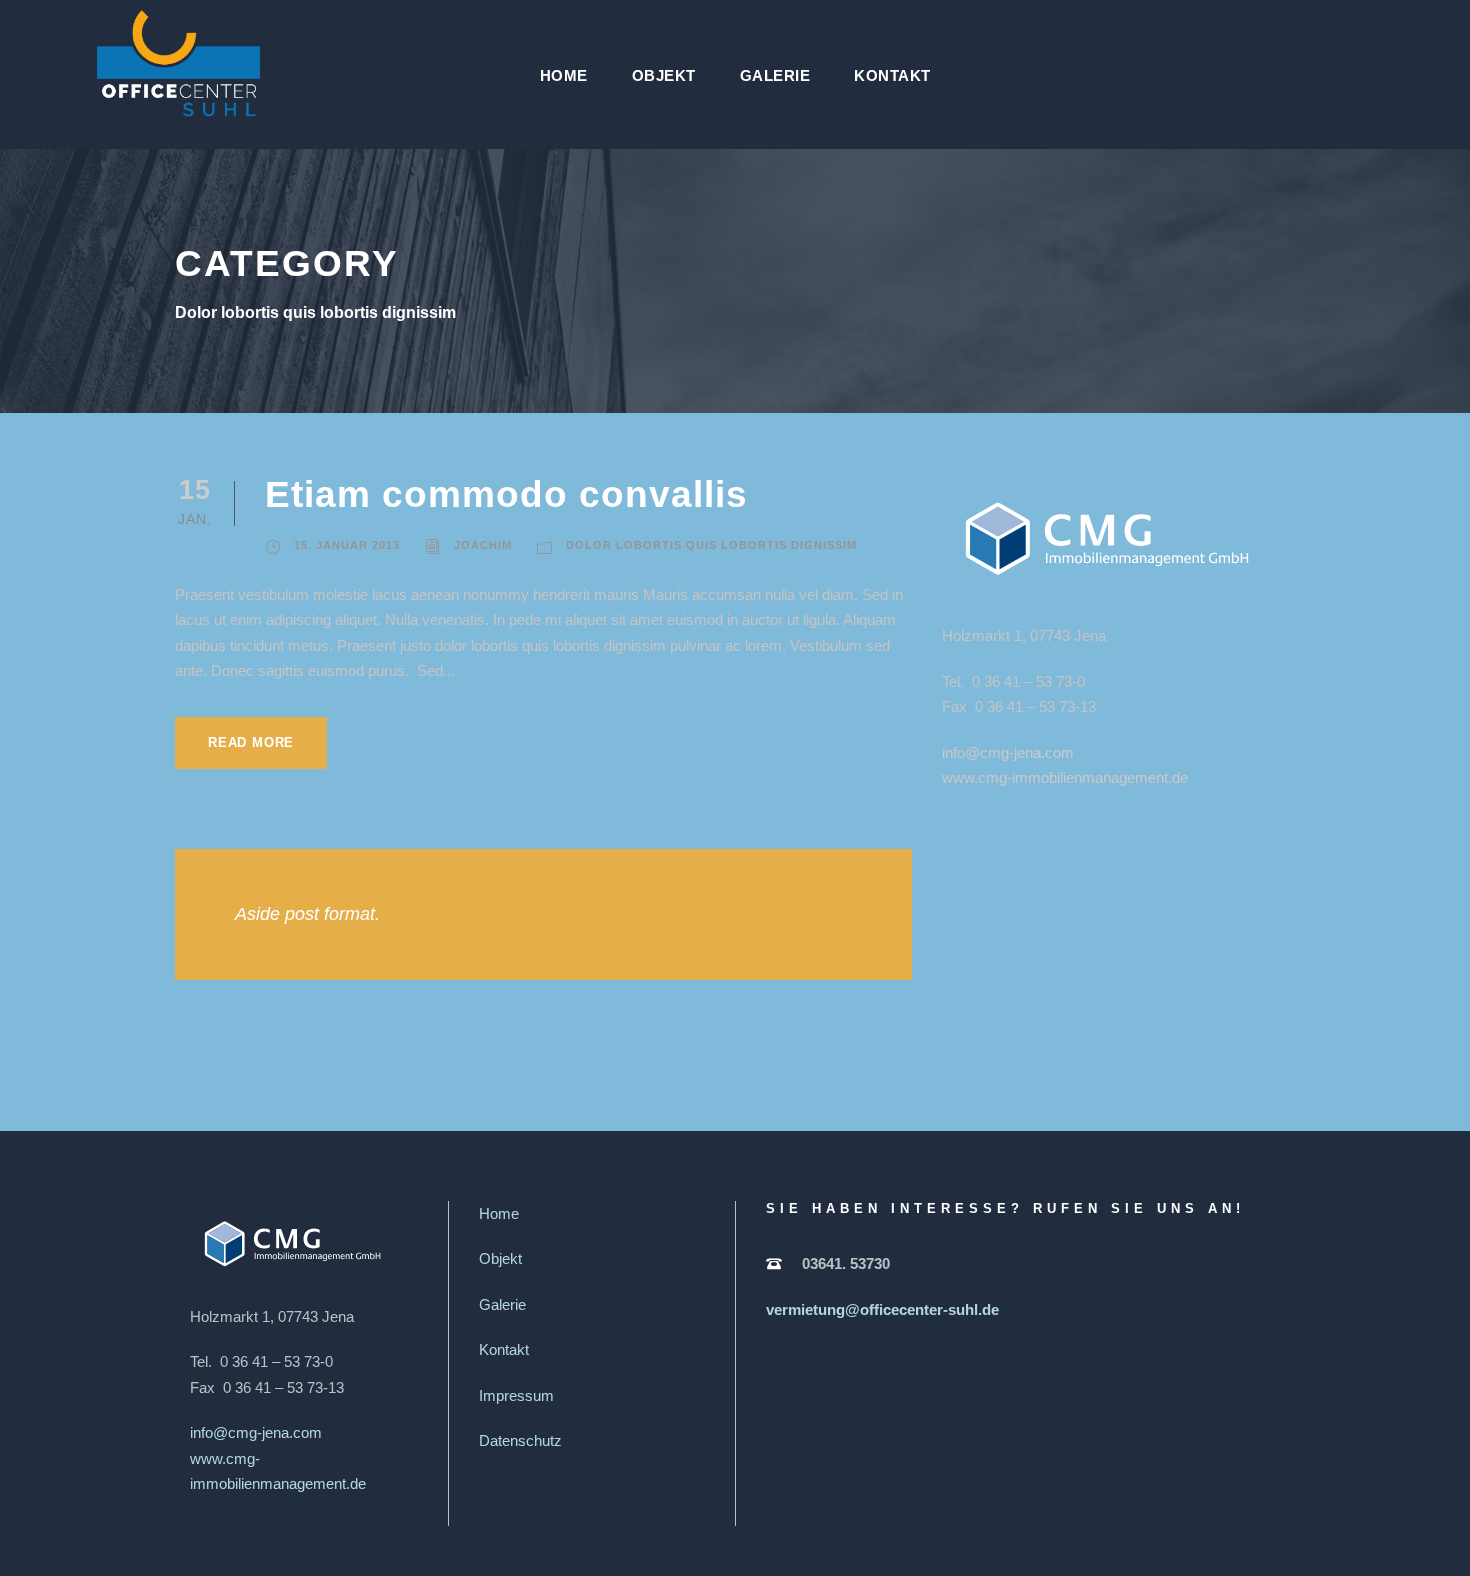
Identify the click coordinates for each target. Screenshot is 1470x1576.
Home (564, 75)
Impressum (516, 1395)
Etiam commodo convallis (506, 494)
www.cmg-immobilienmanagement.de (1065, 777)
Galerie (775, 75)
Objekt (664, 75)
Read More (251, 742)
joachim (483, 545)
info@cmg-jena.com (1008, 752)
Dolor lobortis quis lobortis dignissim (711, 545)
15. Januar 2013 (347, 545)
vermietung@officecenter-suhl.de (882, 1309)
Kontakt (892, 75)
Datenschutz (520, 1440)
